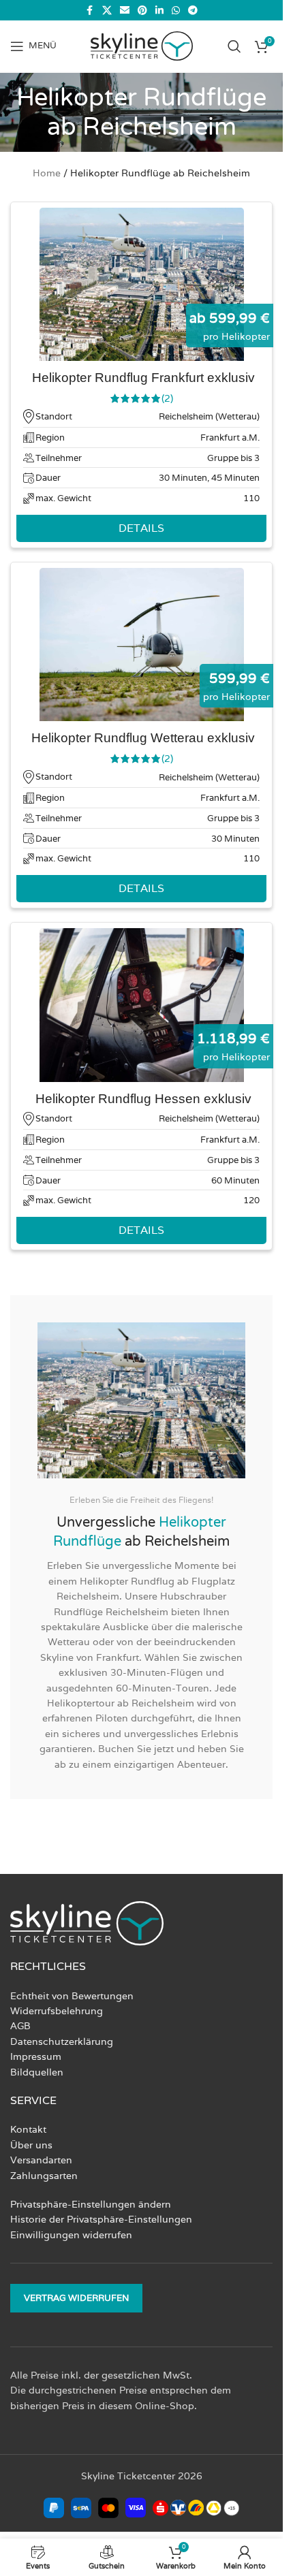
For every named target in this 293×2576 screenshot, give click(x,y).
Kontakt (28, 2129)
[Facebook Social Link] (90, 11)
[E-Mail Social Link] (125, 11)
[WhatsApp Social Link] (176, 11)
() (167, 398)
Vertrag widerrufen (76, 2298)
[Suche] (234, 46)
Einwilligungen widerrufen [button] (71, 2235)
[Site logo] (142, 45)
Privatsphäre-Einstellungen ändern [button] (91, 2204)
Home (47, 173)
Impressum (36, 2056)
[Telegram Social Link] (193, 11)
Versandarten (41, 2160)
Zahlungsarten (44, 2176)
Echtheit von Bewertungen (72, 1996)
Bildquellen (37, 2072)
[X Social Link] (107, 11)
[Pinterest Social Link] (142, 11)
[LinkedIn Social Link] (159, 11)
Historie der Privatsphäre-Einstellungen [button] (101, 2219)
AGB (20, 2026)
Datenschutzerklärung (62, 2041)
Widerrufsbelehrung (57, 2011)
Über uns (31, 2145)
